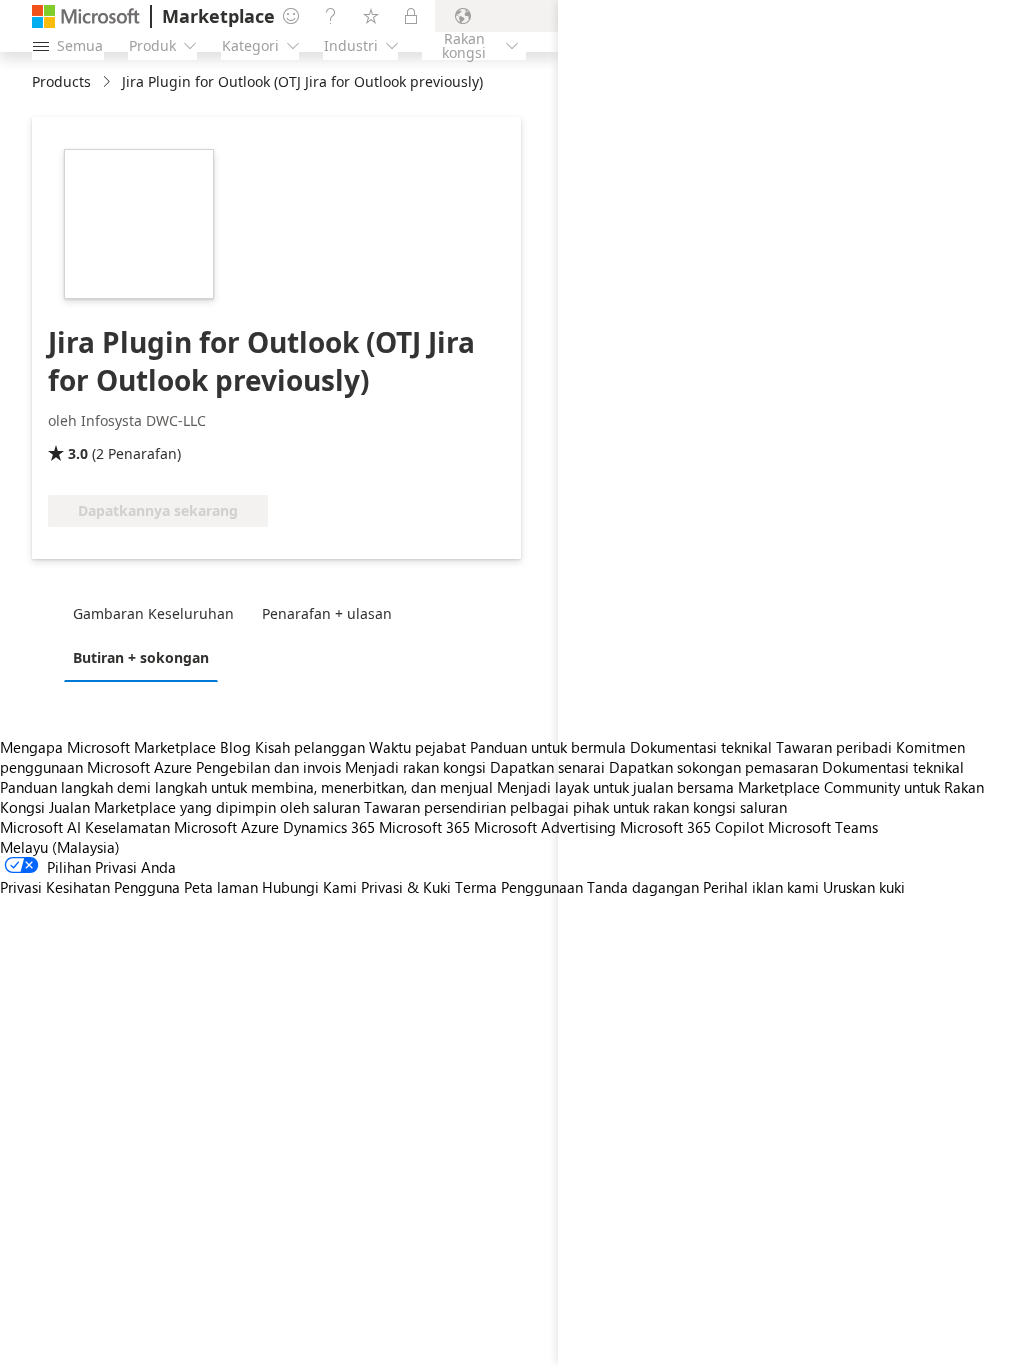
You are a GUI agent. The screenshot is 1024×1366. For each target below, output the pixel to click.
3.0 (78, 453)
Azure (260, 827)
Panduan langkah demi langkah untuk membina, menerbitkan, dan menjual (246, 787)
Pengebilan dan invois (268, 767)
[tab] (158, 613)
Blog (235, 747)
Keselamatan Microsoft (161, 827)
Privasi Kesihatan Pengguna (90, 887)
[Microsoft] (86, 16)
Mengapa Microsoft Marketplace (108, 747)
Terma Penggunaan (519, 887)
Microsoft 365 (424, 827)
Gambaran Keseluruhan (153, 613)
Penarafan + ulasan (327, 613)
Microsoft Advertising (545, 827)
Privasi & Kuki (406, 887)
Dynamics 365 (329, 827)
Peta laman (221, 887)
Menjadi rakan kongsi (415, 767)
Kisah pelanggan (310, 747)
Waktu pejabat (417, 747)
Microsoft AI (40, 827)
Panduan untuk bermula (548, 747)
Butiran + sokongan (141, 657)
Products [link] (61, 81)
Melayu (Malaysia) (60, 847)
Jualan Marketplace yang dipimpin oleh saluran (204, 807)
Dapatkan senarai (547, 767)
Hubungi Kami (309, 887)
